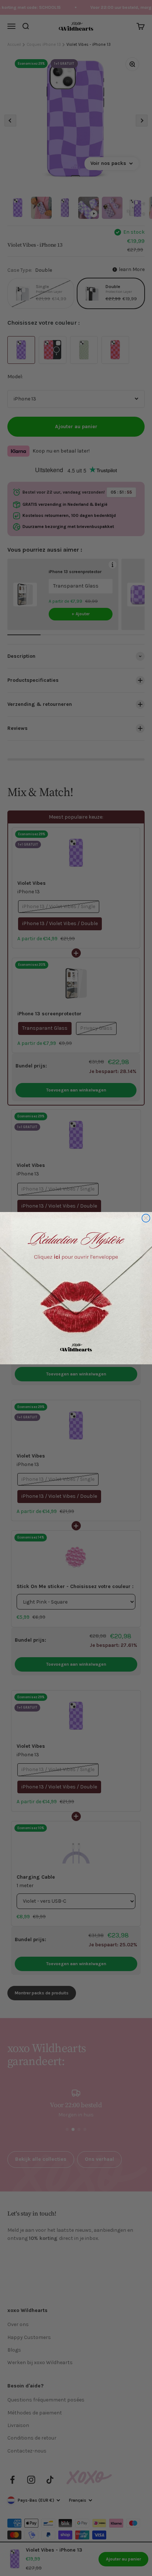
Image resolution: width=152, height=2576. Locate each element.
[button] (76, 1288)
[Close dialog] (146, 1218)
